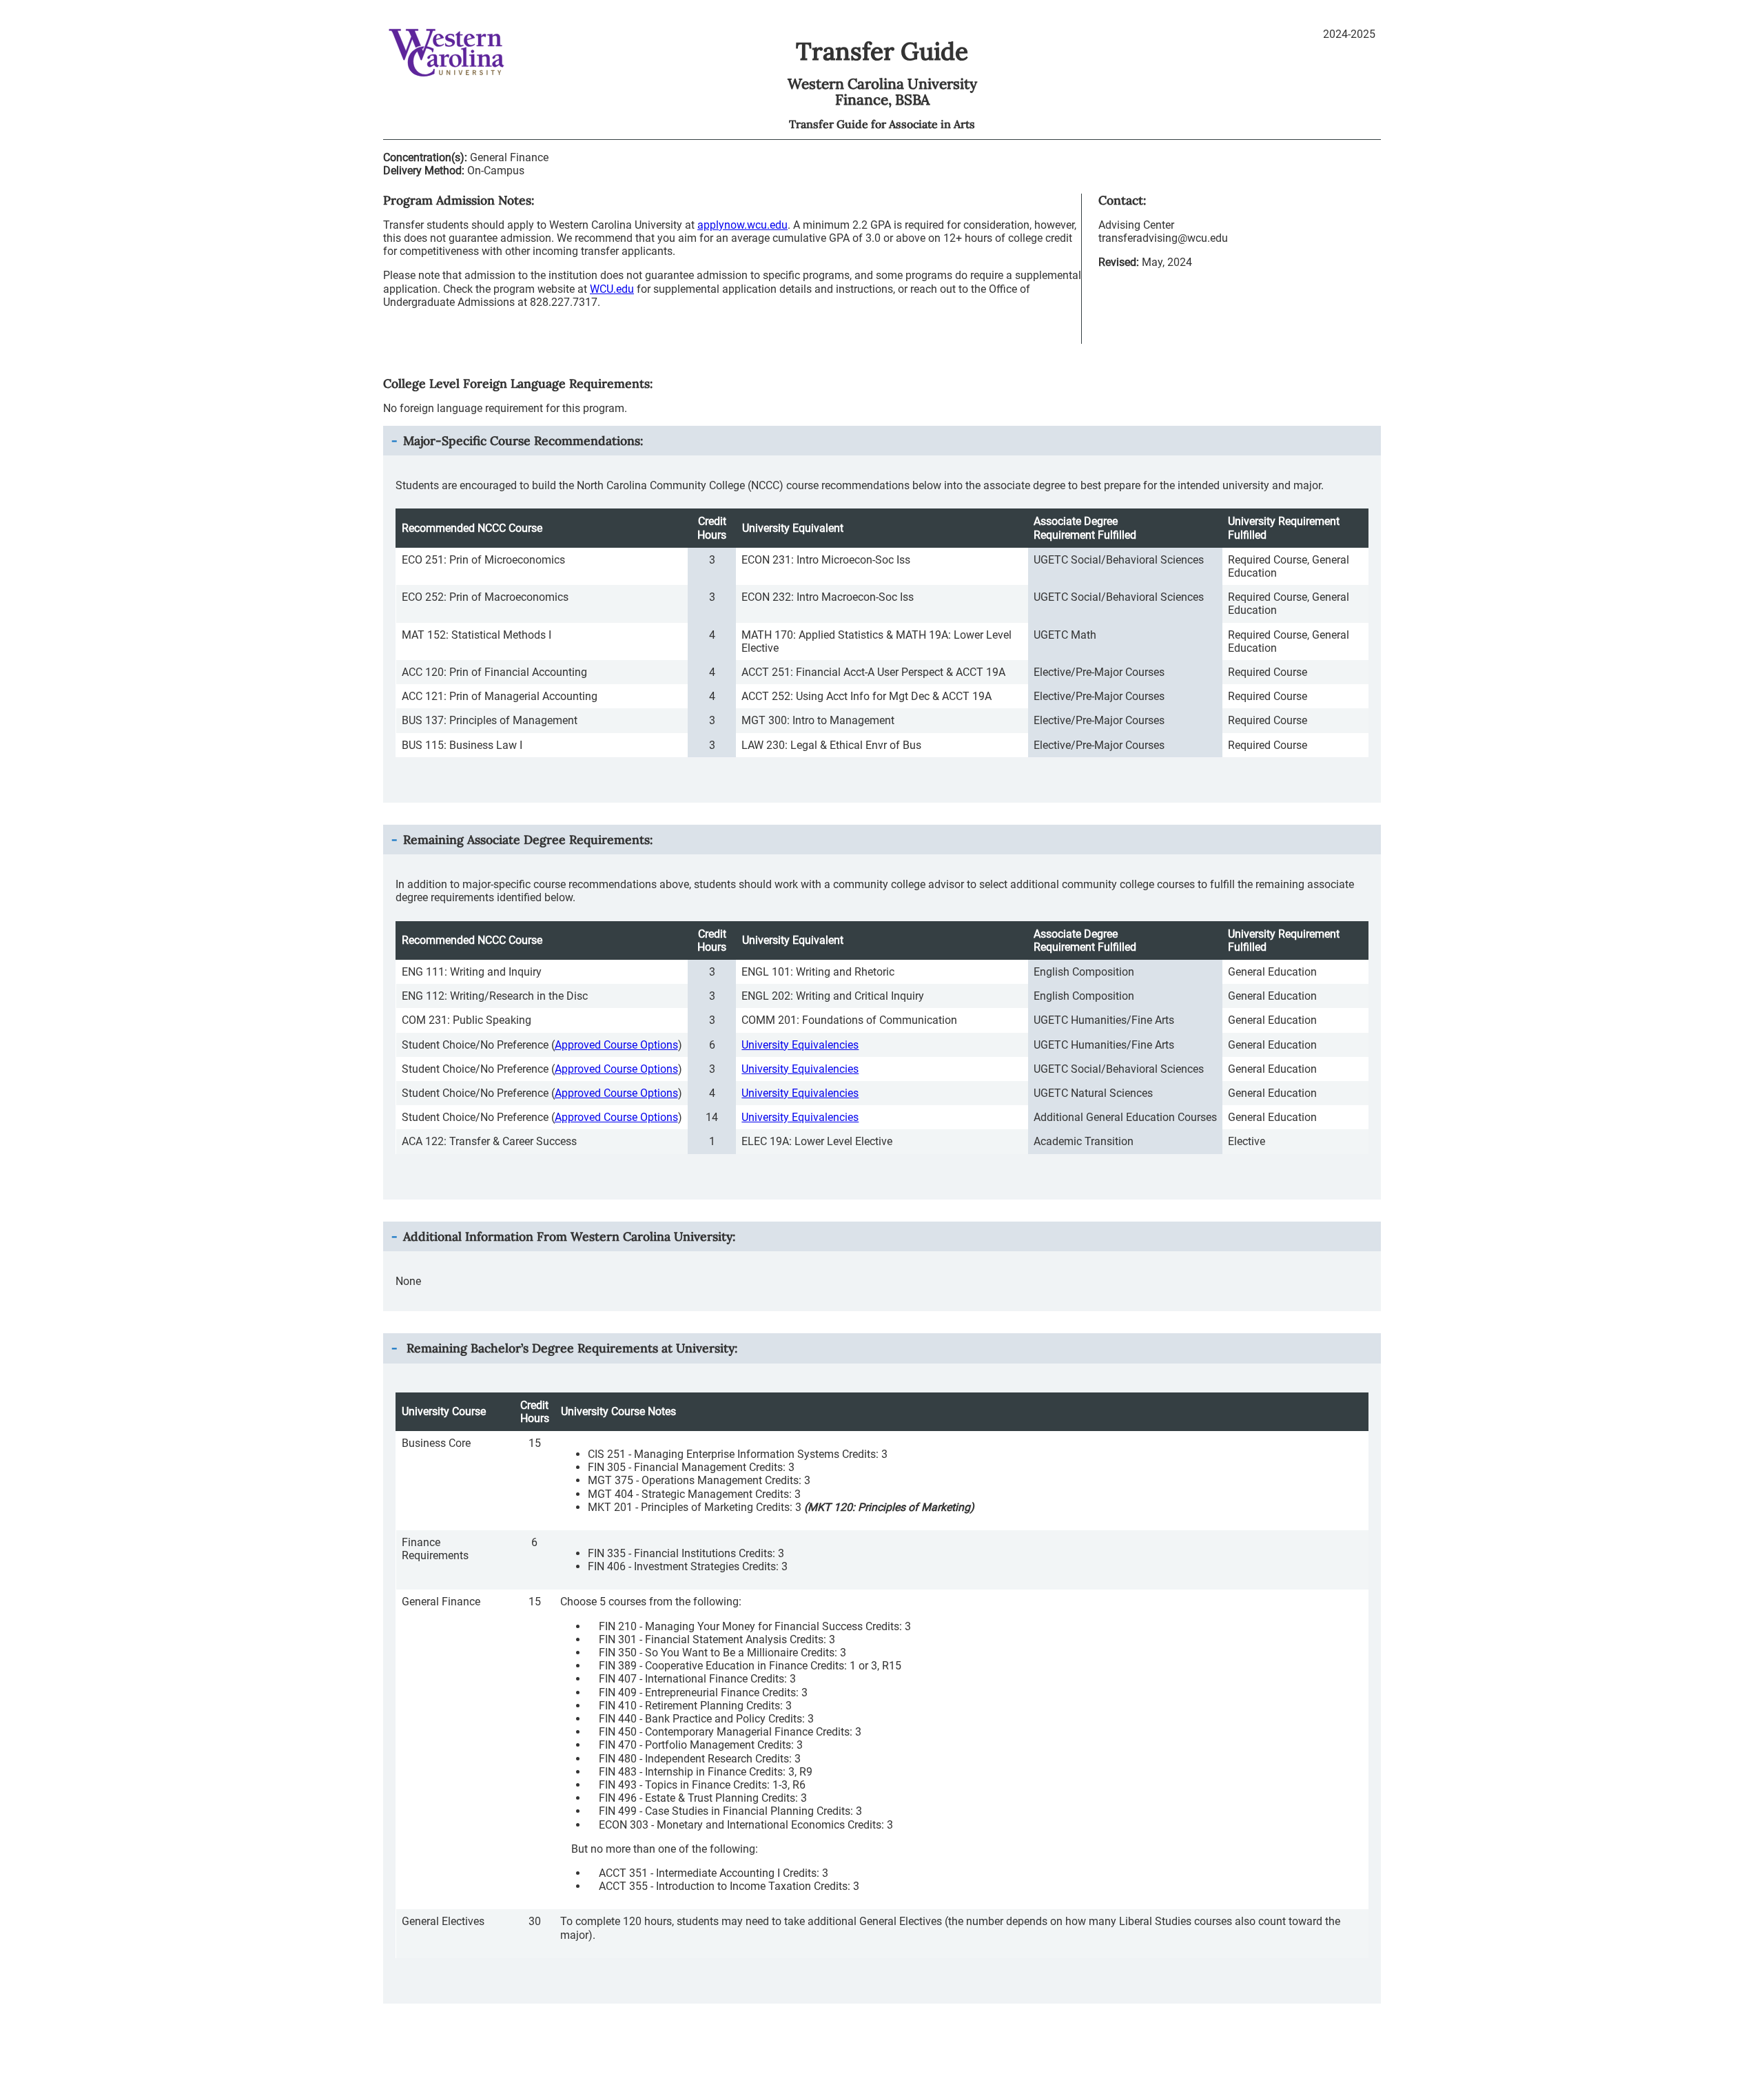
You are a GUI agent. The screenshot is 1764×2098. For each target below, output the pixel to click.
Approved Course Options (616, 1045)
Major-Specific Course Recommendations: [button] (523, 441)
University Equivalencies (800, 1045)
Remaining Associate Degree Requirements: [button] (528, 840)
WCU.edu (612, 289)
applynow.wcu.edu (742, 225)
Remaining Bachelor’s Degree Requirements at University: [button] (570, 1348)
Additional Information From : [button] (569, 1236)
